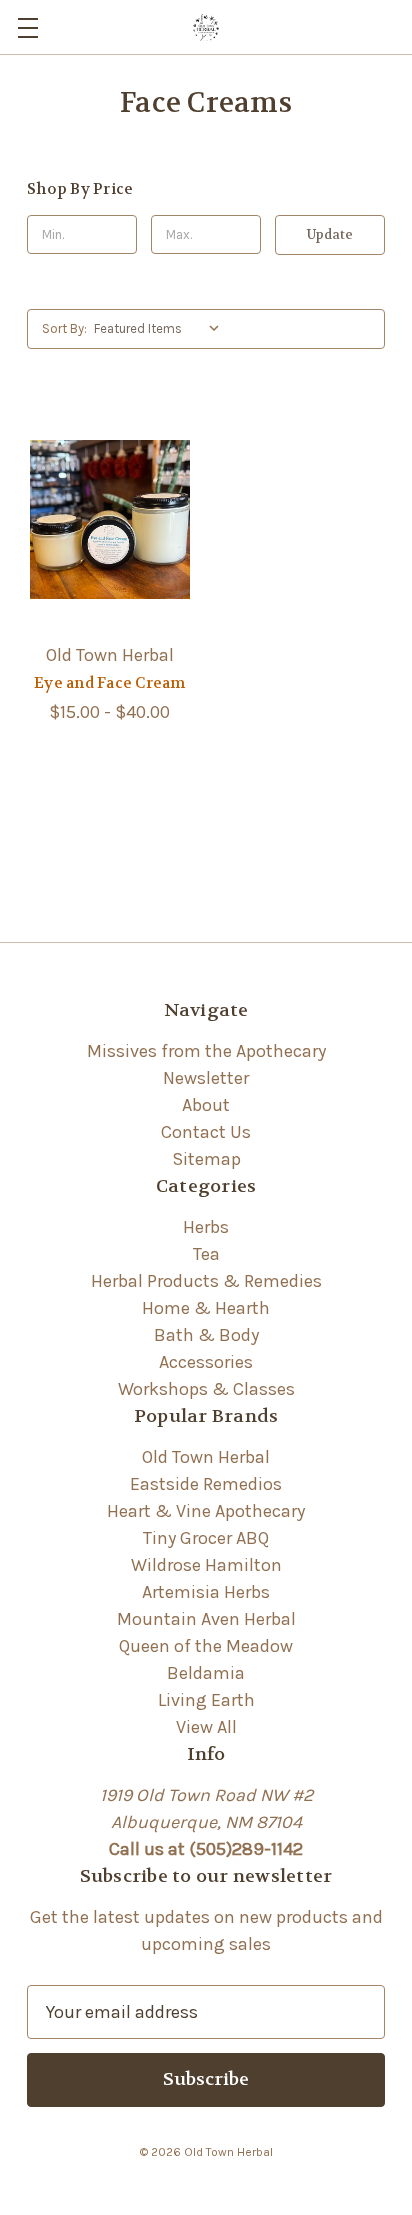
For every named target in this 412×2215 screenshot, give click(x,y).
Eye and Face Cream (110, 683)
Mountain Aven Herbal (206, 1619)
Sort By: (64, 328)
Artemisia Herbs (206, 1592)
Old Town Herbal (206, 1457)
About (206, 1105)
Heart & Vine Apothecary (206, 1511)
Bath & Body (206, 1335)
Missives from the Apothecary (206, 1051)
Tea (206, 1254)
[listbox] (161, 329)
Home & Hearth (206, 1308)
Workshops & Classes (206, 1389)
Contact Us (206, 1132)
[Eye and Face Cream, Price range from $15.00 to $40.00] (110, 520)
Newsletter (206, 1078)
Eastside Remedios (206, 1484)
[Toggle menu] (27, 27)
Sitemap (206, 1159)
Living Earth (206, 1700)
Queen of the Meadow (206, 1646)
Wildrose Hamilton (206, 1565)
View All (206, 1727)
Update (330, 234)
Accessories (206, 1362)
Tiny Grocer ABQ (206, 1538)
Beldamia (206, 1673)
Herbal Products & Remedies (206, 1281)
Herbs (206, 1227)
